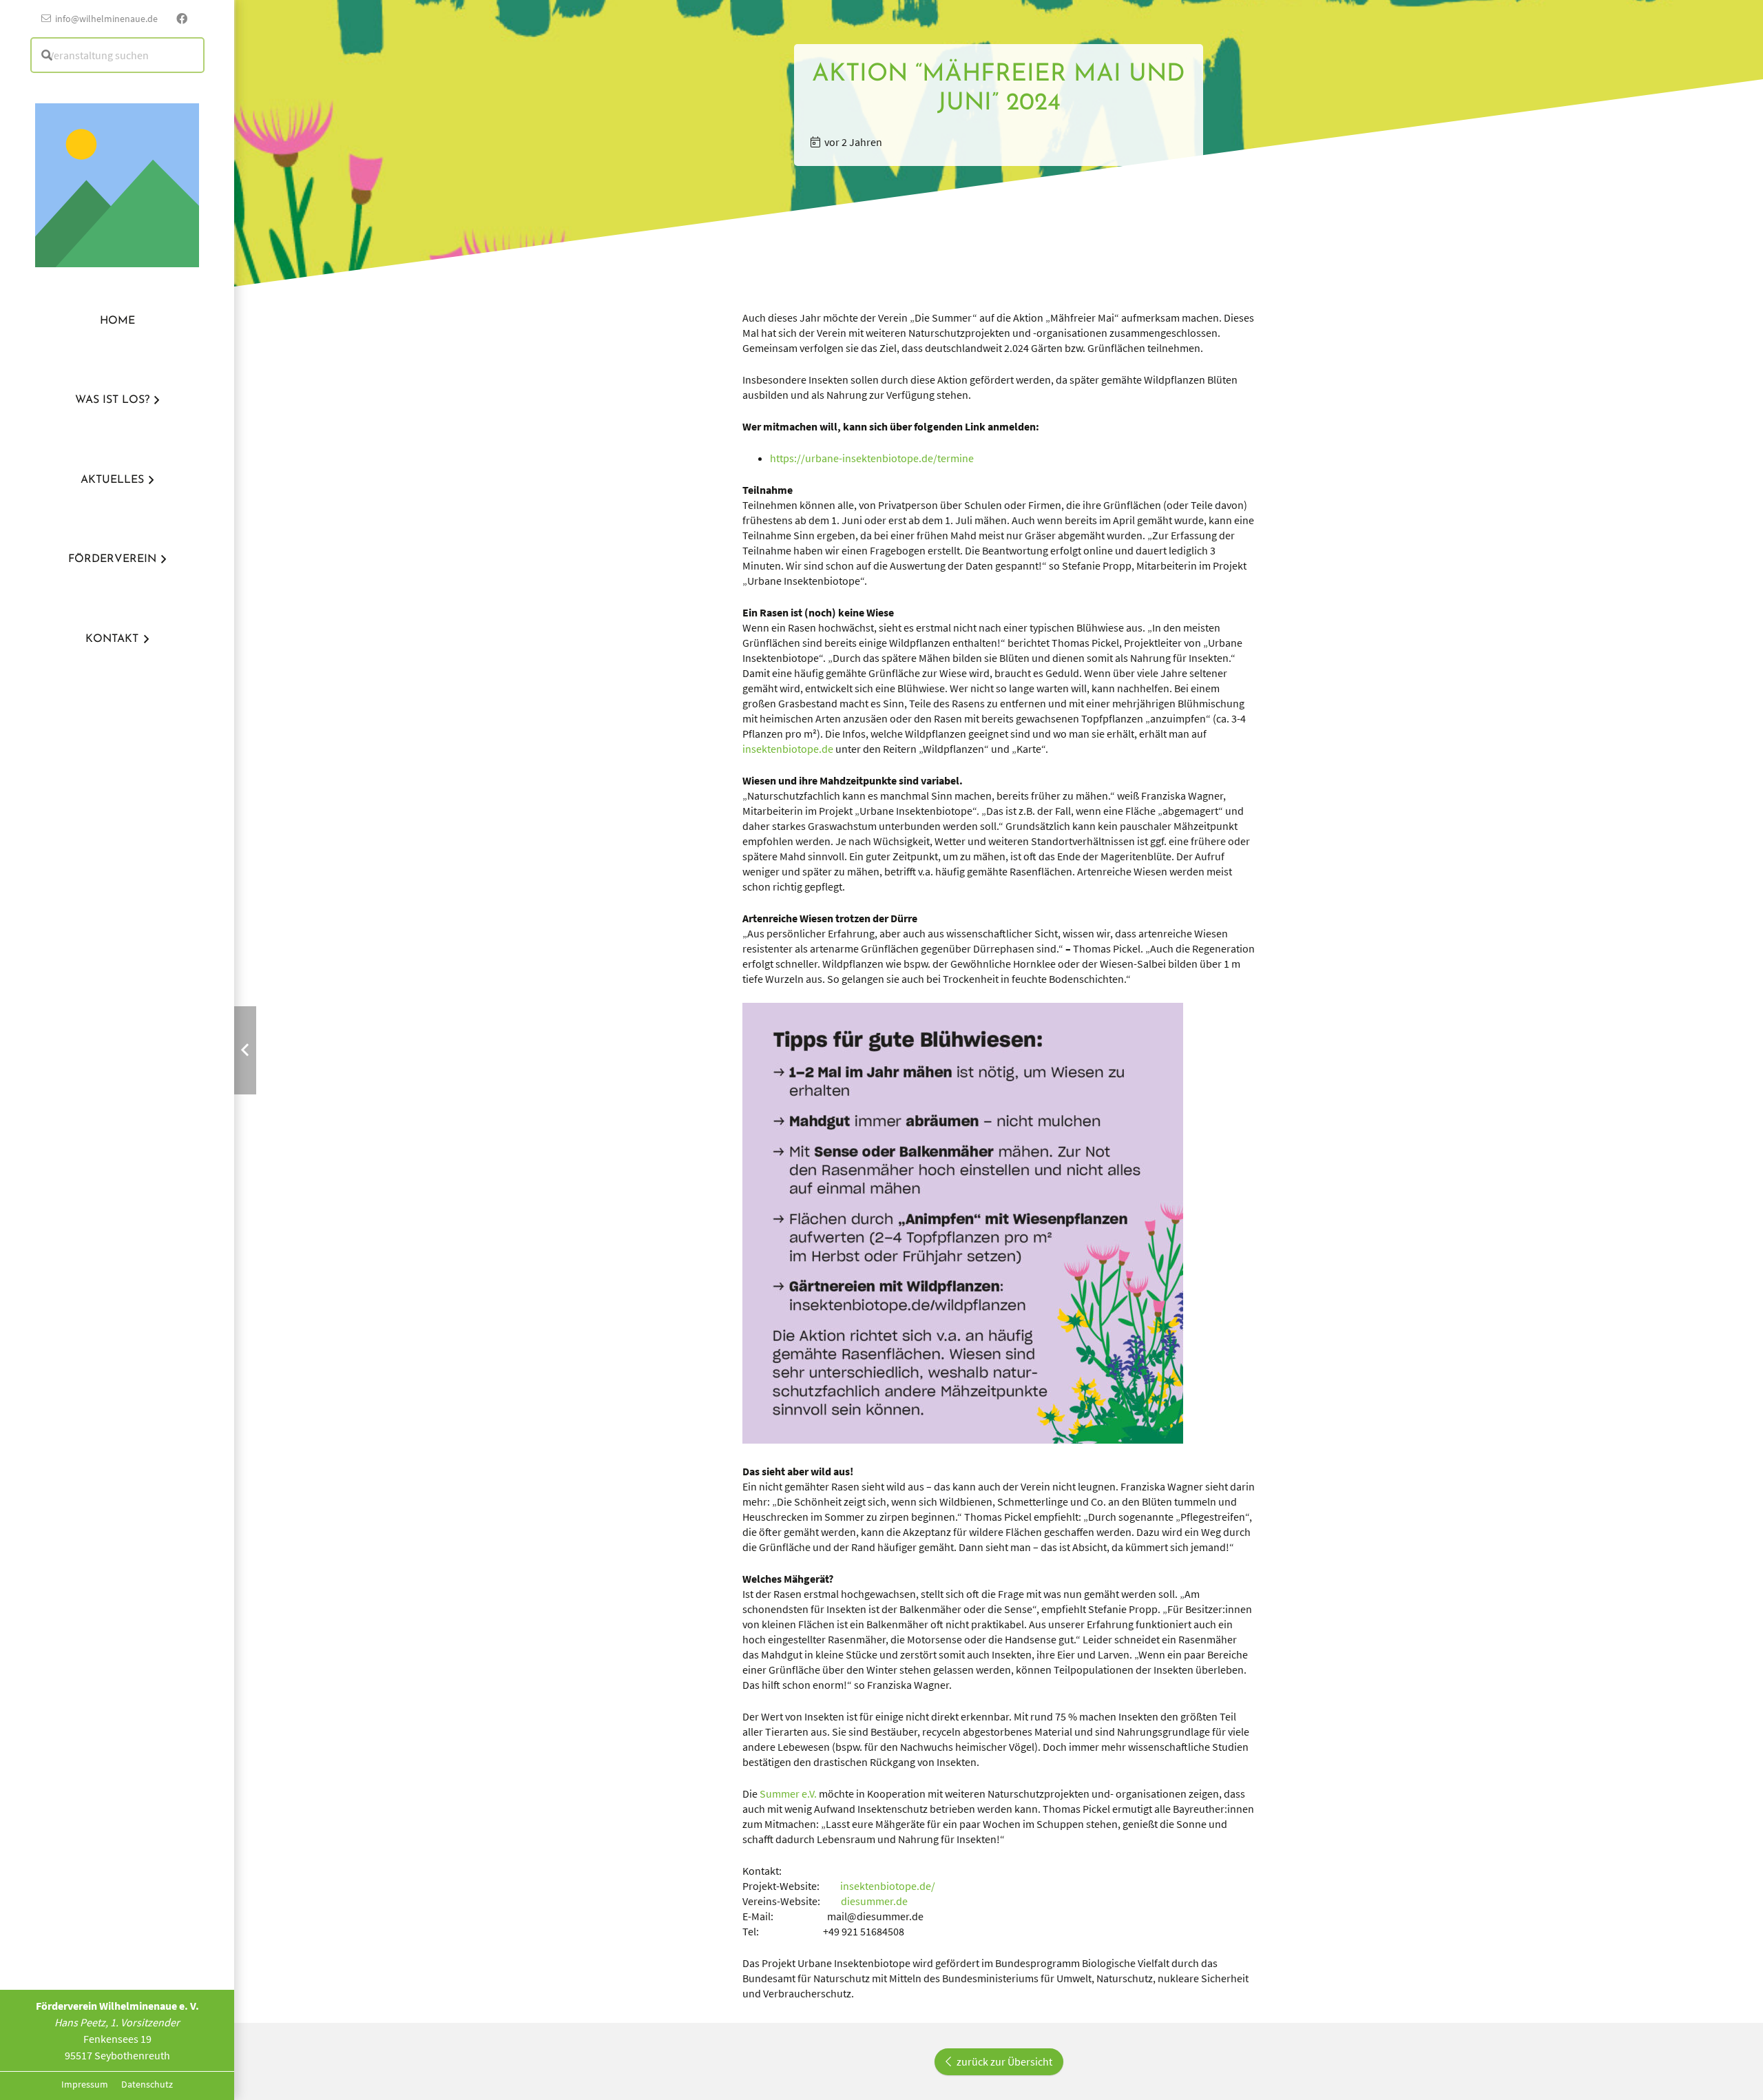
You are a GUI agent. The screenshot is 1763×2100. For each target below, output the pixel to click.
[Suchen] (47, 55)
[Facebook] (182, 19)
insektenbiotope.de (788, 749)
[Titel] (117, 164)
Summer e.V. (788, 1794)
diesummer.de (874, 1901)
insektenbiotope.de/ (888, 1886)
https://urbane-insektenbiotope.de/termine (872, 458)
